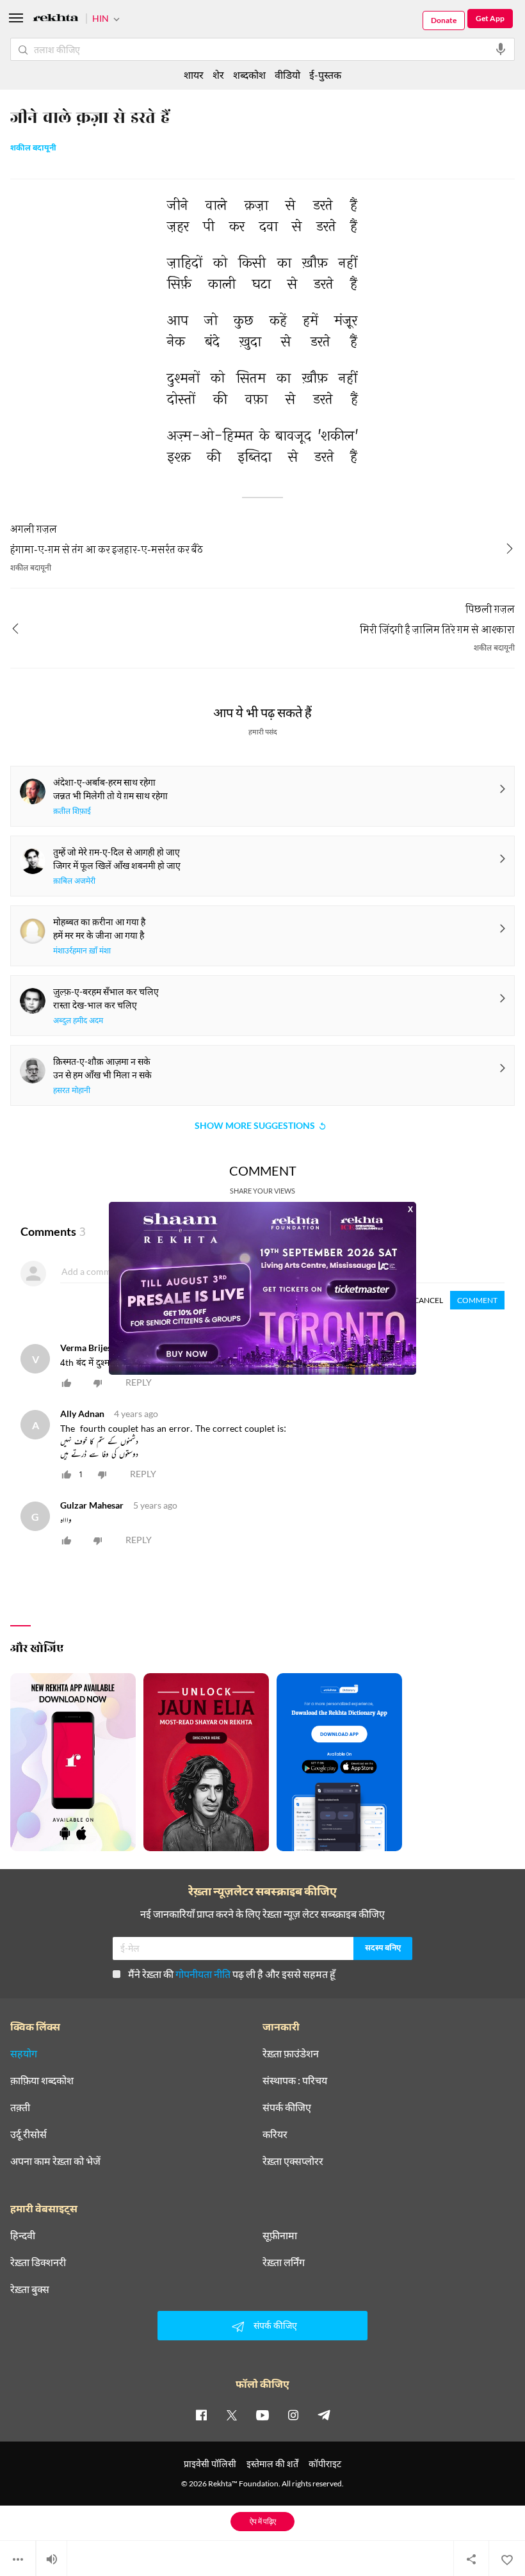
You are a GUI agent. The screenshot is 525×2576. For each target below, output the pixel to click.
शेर (218, 75)
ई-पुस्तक (325, 75)
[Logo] (56, 20)
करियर (275, 2134)
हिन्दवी (23, 2235)
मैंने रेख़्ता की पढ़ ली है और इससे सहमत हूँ (232, 1974)
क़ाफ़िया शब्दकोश (42, 2080)
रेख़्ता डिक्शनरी (38, 2262)
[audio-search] (501, 49)
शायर (194, 75)
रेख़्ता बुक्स (30, 2289)
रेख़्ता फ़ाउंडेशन (291, 2054)
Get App (490, 18)
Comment (477, 1300)
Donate (444, 20)
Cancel (428, 1300)
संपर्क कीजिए (287, 2107)
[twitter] (232, 2415)
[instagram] (293, 2415)
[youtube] (262, 2415)
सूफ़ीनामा (280, 2235)
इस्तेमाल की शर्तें (272, 2464)
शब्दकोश (249, 75)
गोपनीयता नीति (203, 1974)
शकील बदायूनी (33, 149)
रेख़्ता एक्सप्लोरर (293, 2161)
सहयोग (24, 2054)
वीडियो (287, 75)
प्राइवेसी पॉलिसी (210, 2464)
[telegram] (324, 2415)
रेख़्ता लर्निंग (284, 2262)
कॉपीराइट (325, 2464)
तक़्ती (20, 2107)
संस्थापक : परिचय (295, 2080)
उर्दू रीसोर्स (28, 2134)
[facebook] (201, 2415)
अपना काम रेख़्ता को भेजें (55, 2161)
